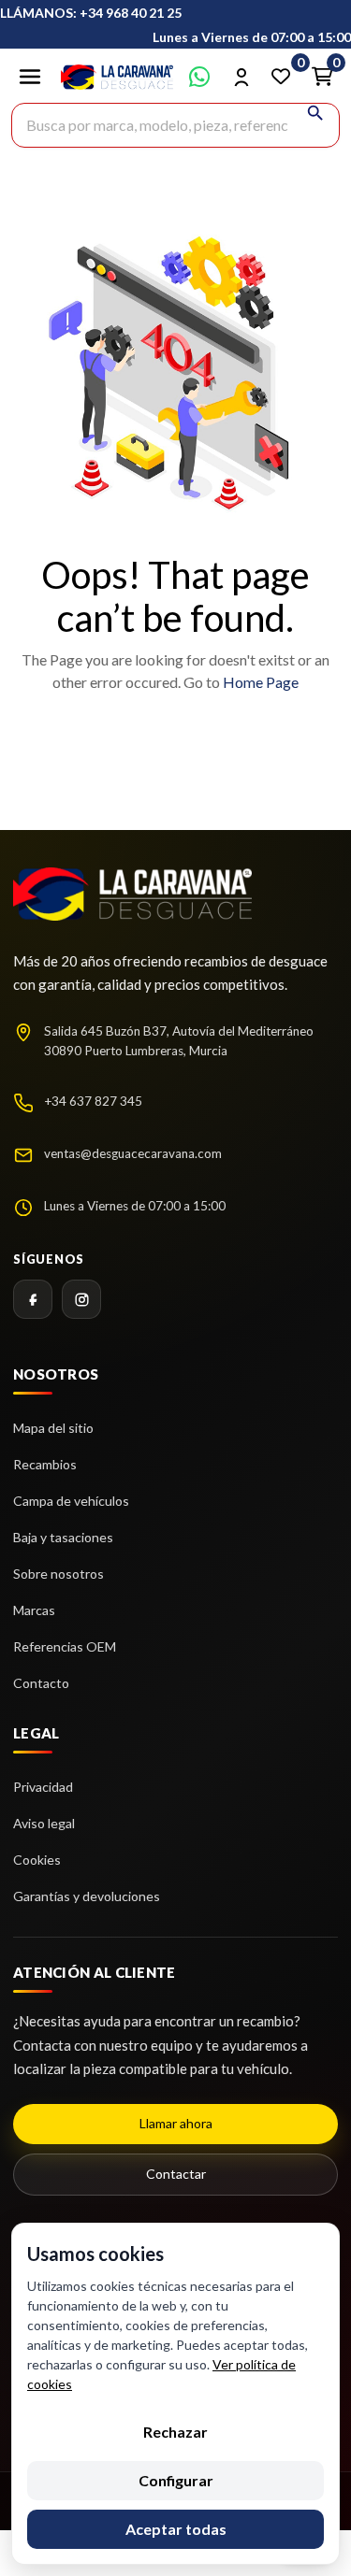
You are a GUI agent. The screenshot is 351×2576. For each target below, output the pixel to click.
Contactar (176, 2174)
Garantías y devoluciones (87, 1896)
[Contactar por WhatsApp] (199, 77)
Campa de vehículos (71, 1501)
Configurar (176, 2480)
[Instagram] (81, 1299)
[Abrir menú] (30, 77)
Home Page (261, 682)
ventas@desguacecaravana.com (133, 1153)
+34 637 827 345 (93, 1101)
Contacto (41, 1683)
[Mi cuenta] (241, 77)
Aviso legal (44, 1823)
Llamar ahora (176, 2123)
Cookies (37, 1860)
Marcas (34, 1610)
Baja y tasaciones (63, 1537)
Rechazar (175, 2432)
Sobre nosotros (58, 1574)
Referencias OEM (65, 1646)
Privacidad (43, 1787)
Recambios (45, 1464)
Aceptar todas (176, 2529)
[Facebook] (33, 1299)
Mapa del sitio (53, 1428)
